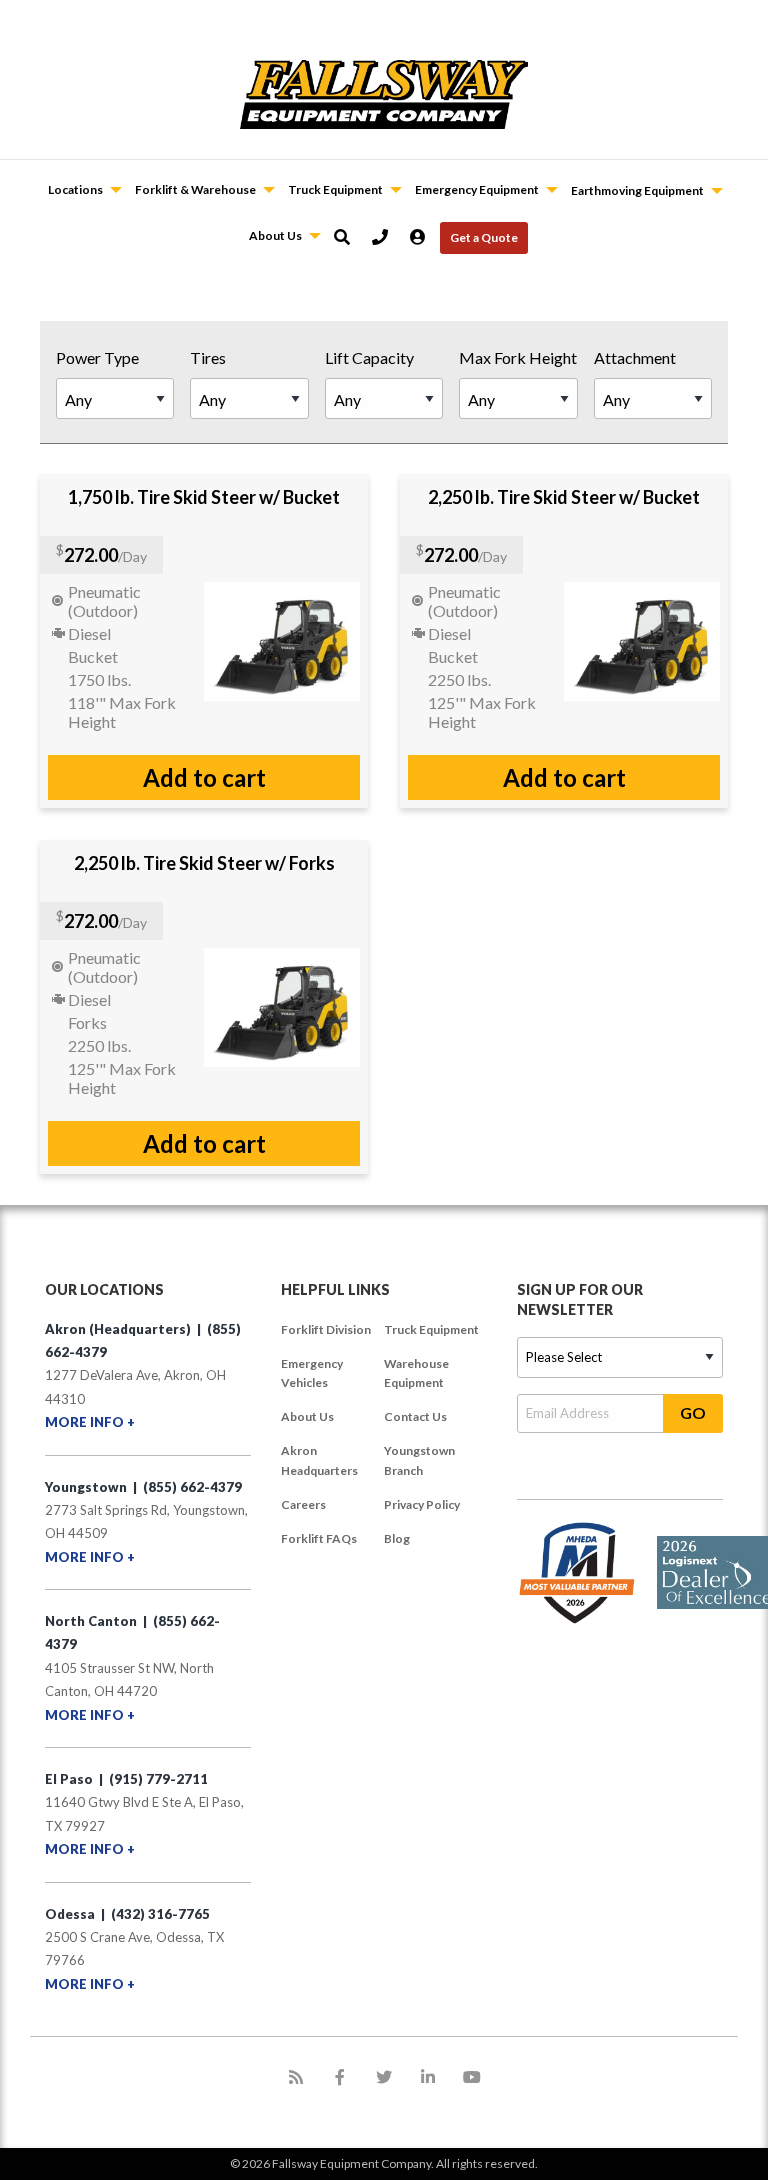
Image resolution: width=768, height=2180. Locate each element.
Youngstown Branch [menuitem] (419, 1460)
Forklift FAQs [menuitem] (319, 1538)
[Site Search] (349, 237)
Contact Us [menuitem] (415, 1416)
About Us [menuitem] (307, 1416)
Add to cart (204, 777)
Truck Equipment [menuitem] (431, 1329)
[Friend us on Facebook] (340, 2077)
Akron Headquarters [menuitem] (319, 1460)
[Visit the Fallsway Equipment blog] (296, 2077)
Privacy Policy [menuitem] (422, 1504)
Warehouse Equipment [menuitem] (416, 1373)
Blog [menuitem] (397, 1538)
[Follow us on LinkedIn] (428, 2077)
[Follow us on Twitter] (384, 2077)
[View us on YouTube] (472, 2077)
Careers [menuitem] (303, 1504)
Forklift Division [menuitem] (326, 1329)
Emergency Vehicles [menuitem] (312, 1373)
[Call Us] (387, 237)
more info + (90, 1422)
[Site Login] (425, 237)
